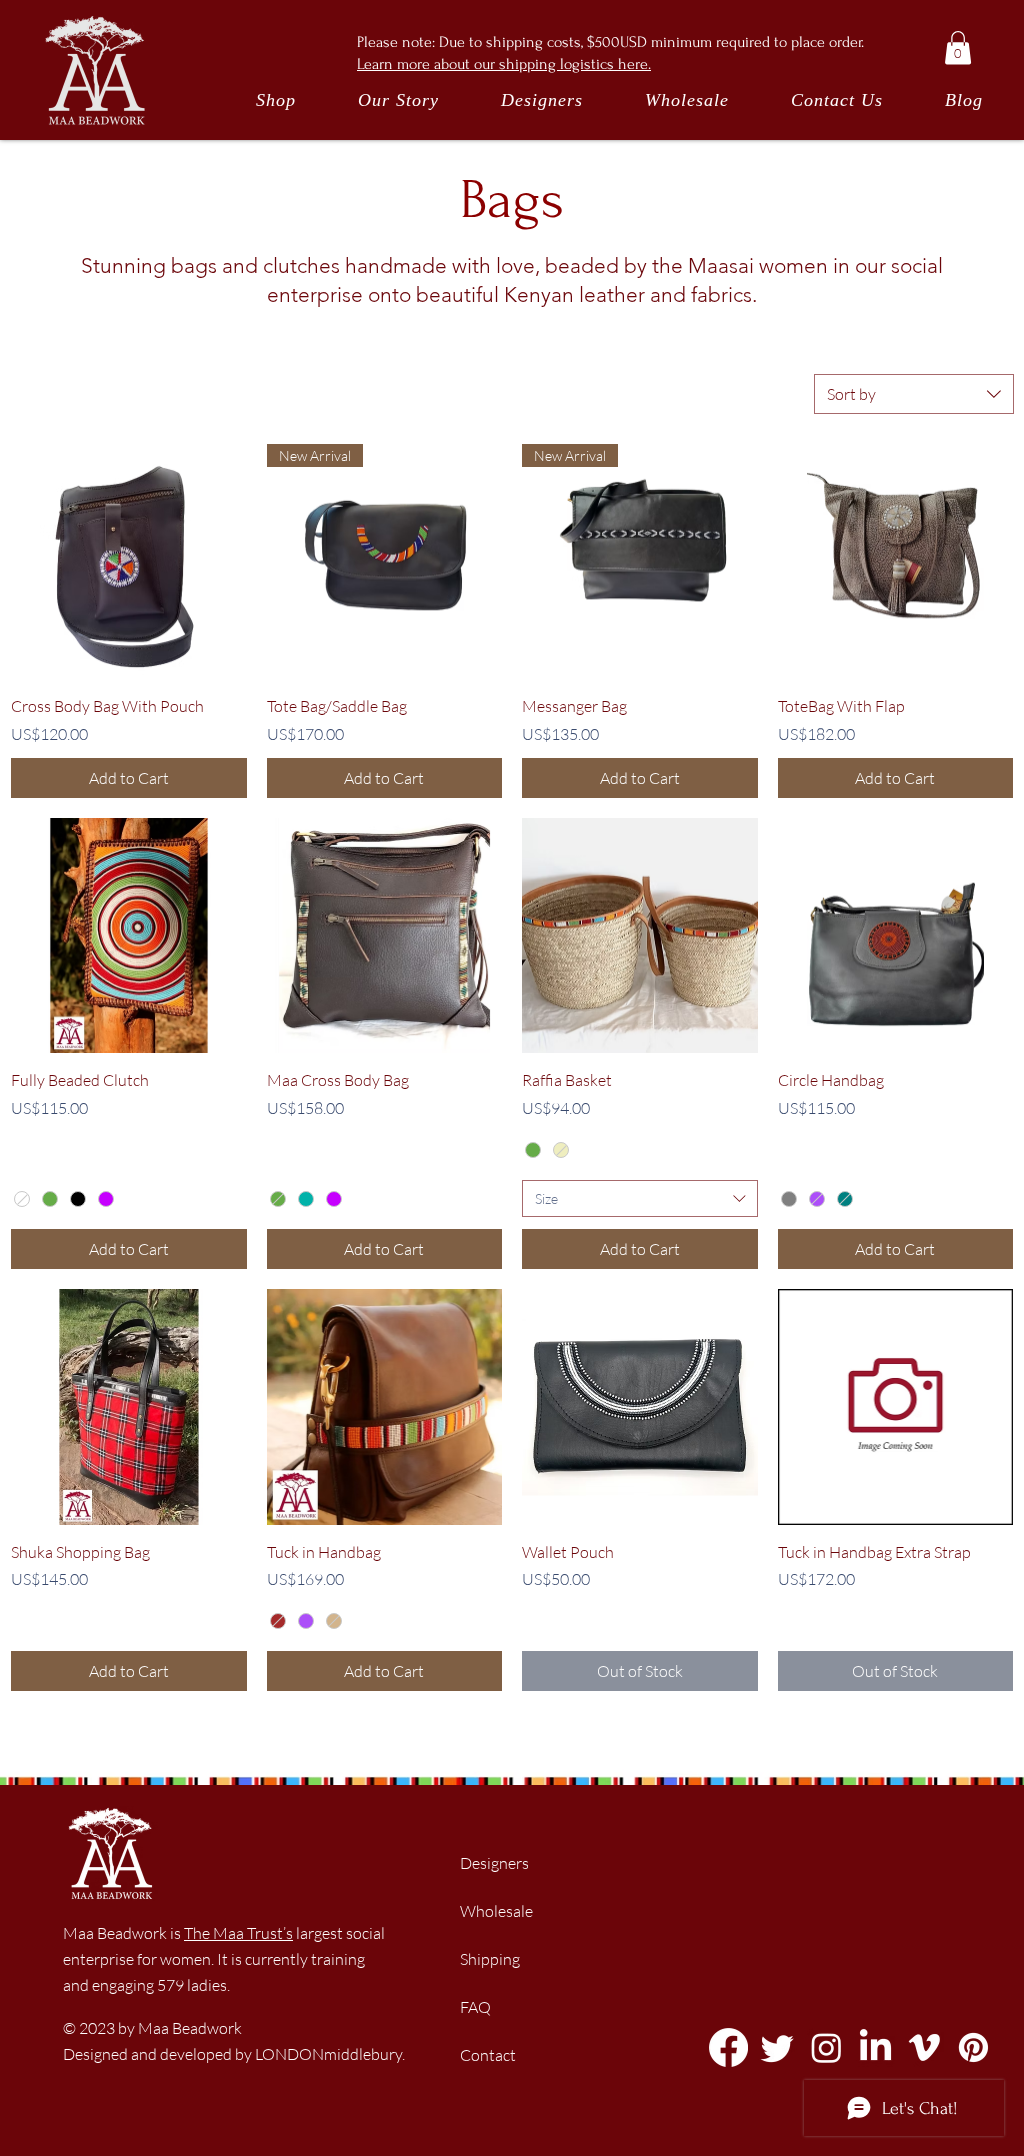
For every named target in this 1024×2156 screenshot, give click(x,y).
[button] (958, 47)
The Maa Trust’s (238, 1933)
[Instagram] (826, 2047)
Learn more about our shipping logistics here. (504, 64)
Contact (488, 2055)
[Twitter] (777, 2047)
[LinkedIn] (875, 2047)
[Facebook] (728, 2047)
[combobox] (914, 394)
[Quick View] (129, 562)
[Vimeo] (924, 2047)
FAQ (475, 2007)
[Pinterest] (973, 2047)
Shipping (490, 1959)
